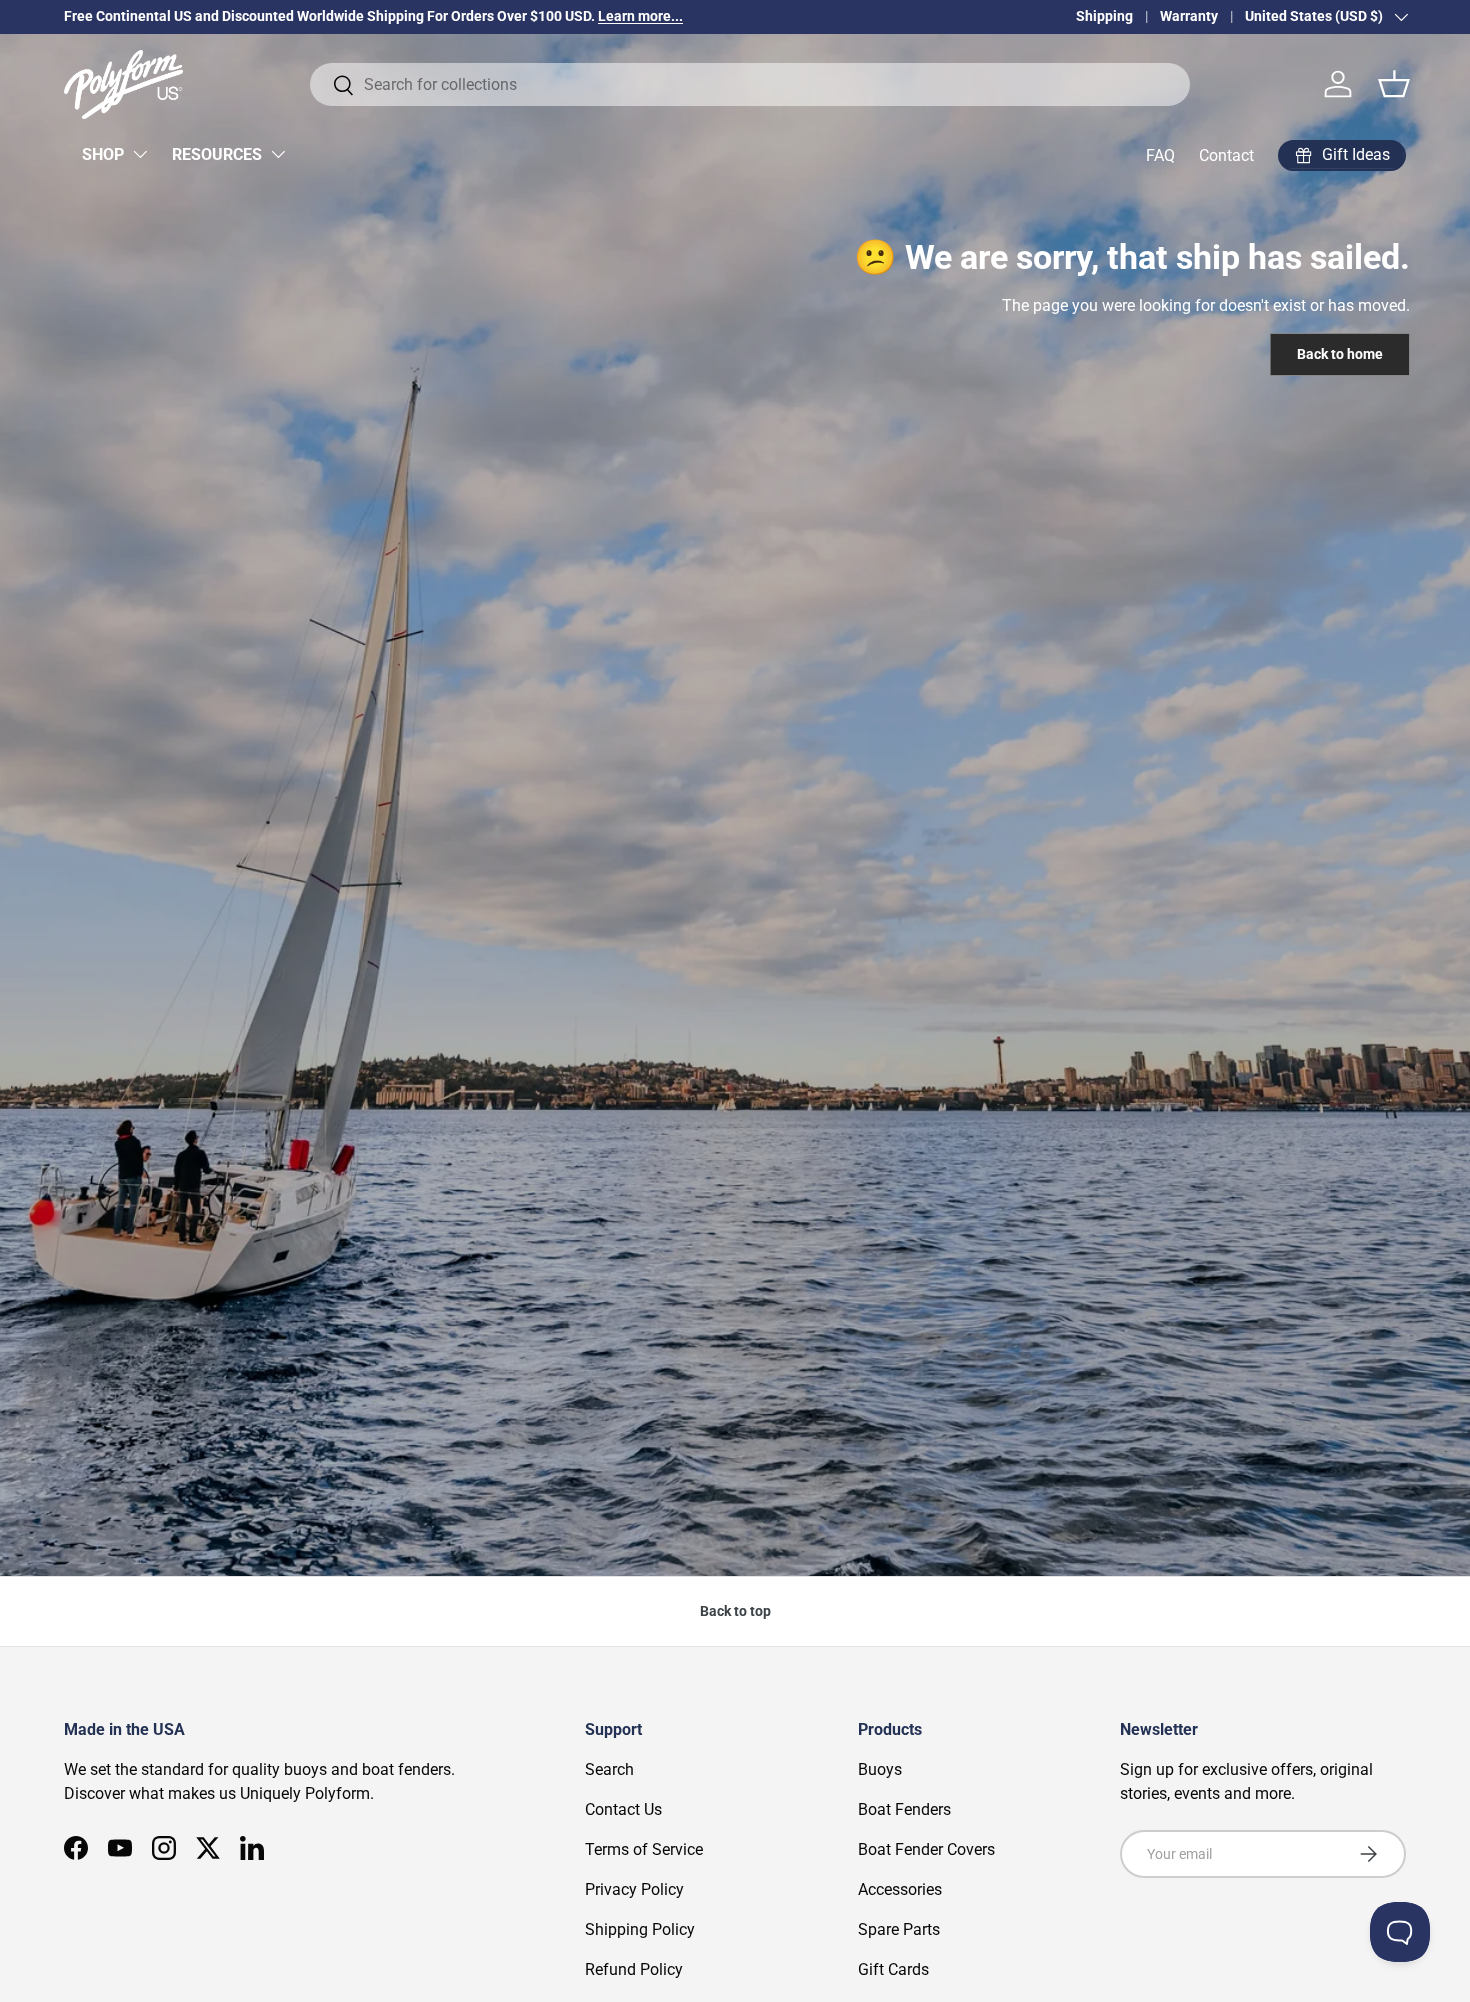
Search (609, 1769)
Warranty (1189, 16)
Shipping (1104, 16)
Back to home (1340, 354)
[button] (1394, 84)
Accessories (900, 1889)
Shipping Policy (640, 1929)
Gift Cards (893, 1969)
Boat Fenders (904, 1809)
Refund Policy (634, 1969)
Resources (217, 154)
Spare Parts (899, 1929)
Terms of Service (644, 1849)
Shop (103, 154)
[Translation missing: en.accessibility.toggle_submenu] (140, 154)
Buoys (880, 1769)
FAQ (1160, 155)
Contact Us (623, 1809)
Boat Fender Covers (926, 1849)
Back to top (735, 1611)
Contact (1226, 155)
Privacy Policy (634, 1889)
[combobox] (750, 84)
